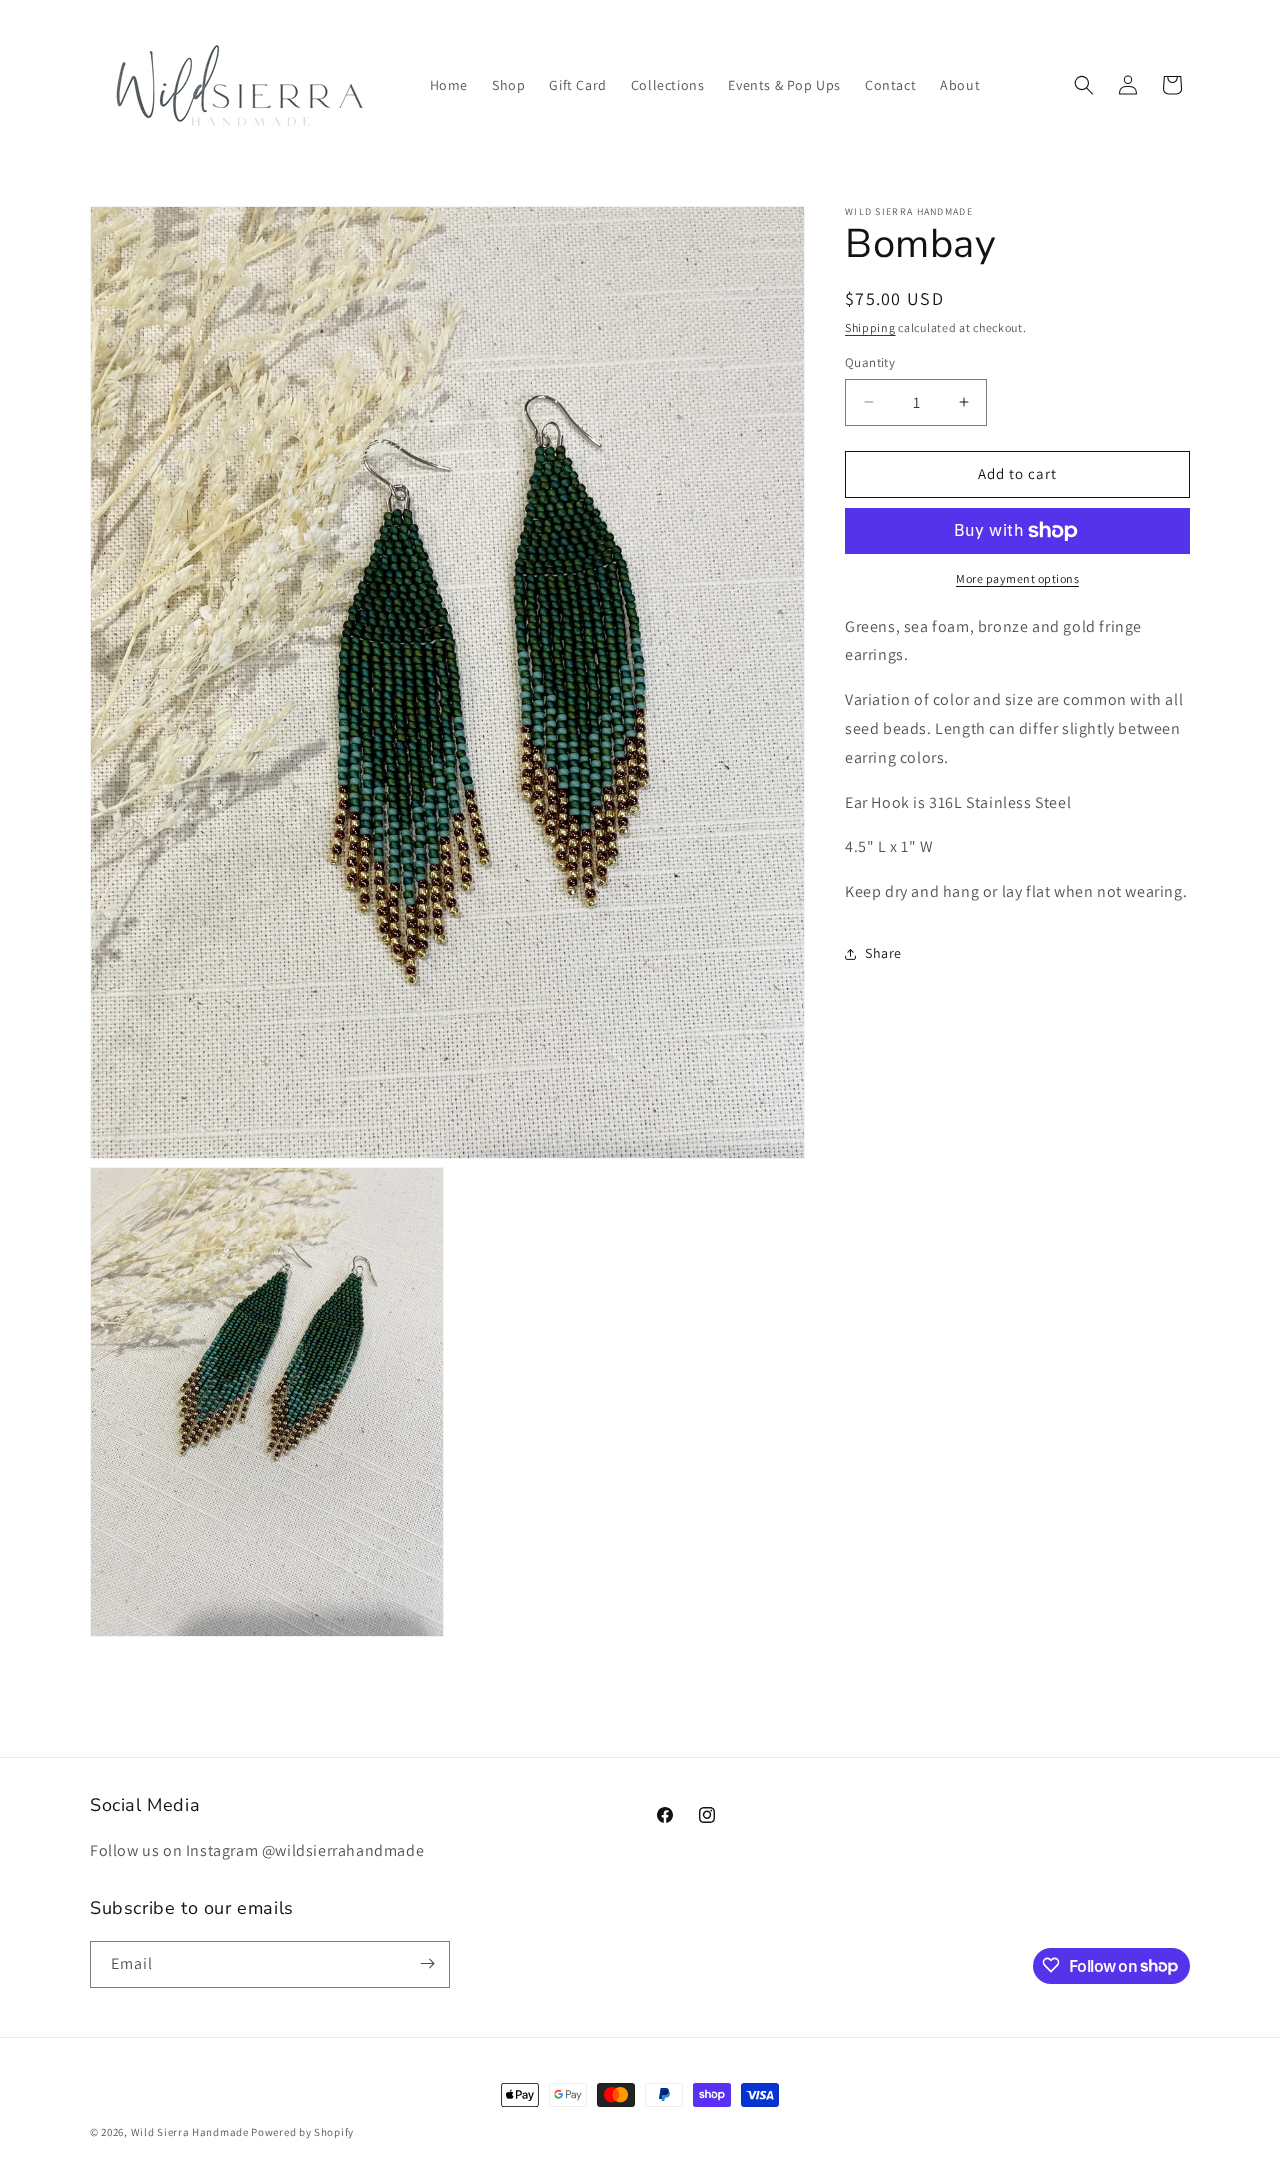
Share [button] (883, 954)
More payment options (1017, 578)
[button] (1084, 85)
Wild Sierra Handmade (190, 2132)
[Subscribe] (427, 1963)
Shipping (870, 327)
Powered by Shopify (302, 2132)
